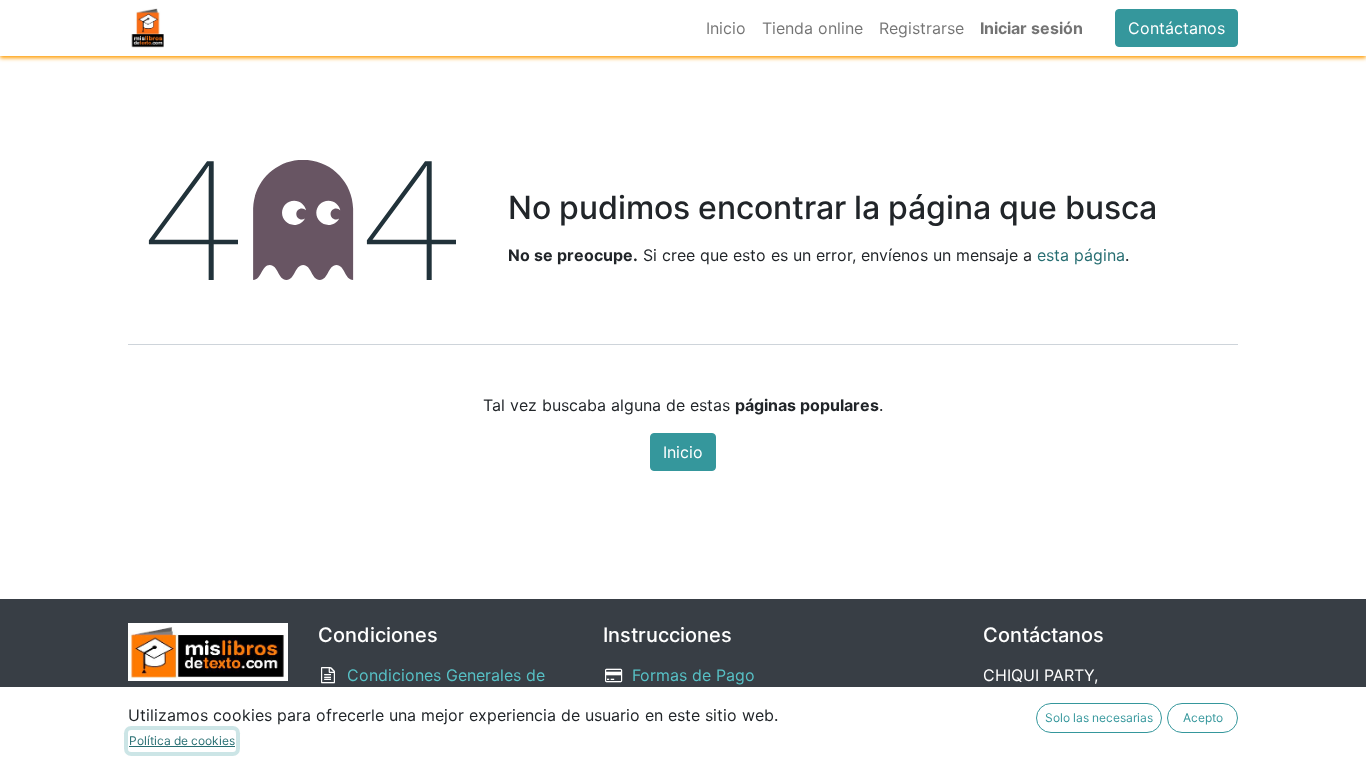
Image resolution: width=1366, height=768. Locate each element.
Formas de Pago (693, 675)
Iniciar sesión (1031, 28)
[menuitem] (726, 28)
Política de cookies (182, 740)
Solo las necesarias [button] (1099, 717)
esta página (1081, 255)
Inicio (683, 452)
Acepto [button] (1203, 717)
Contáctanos (1176, 28)
